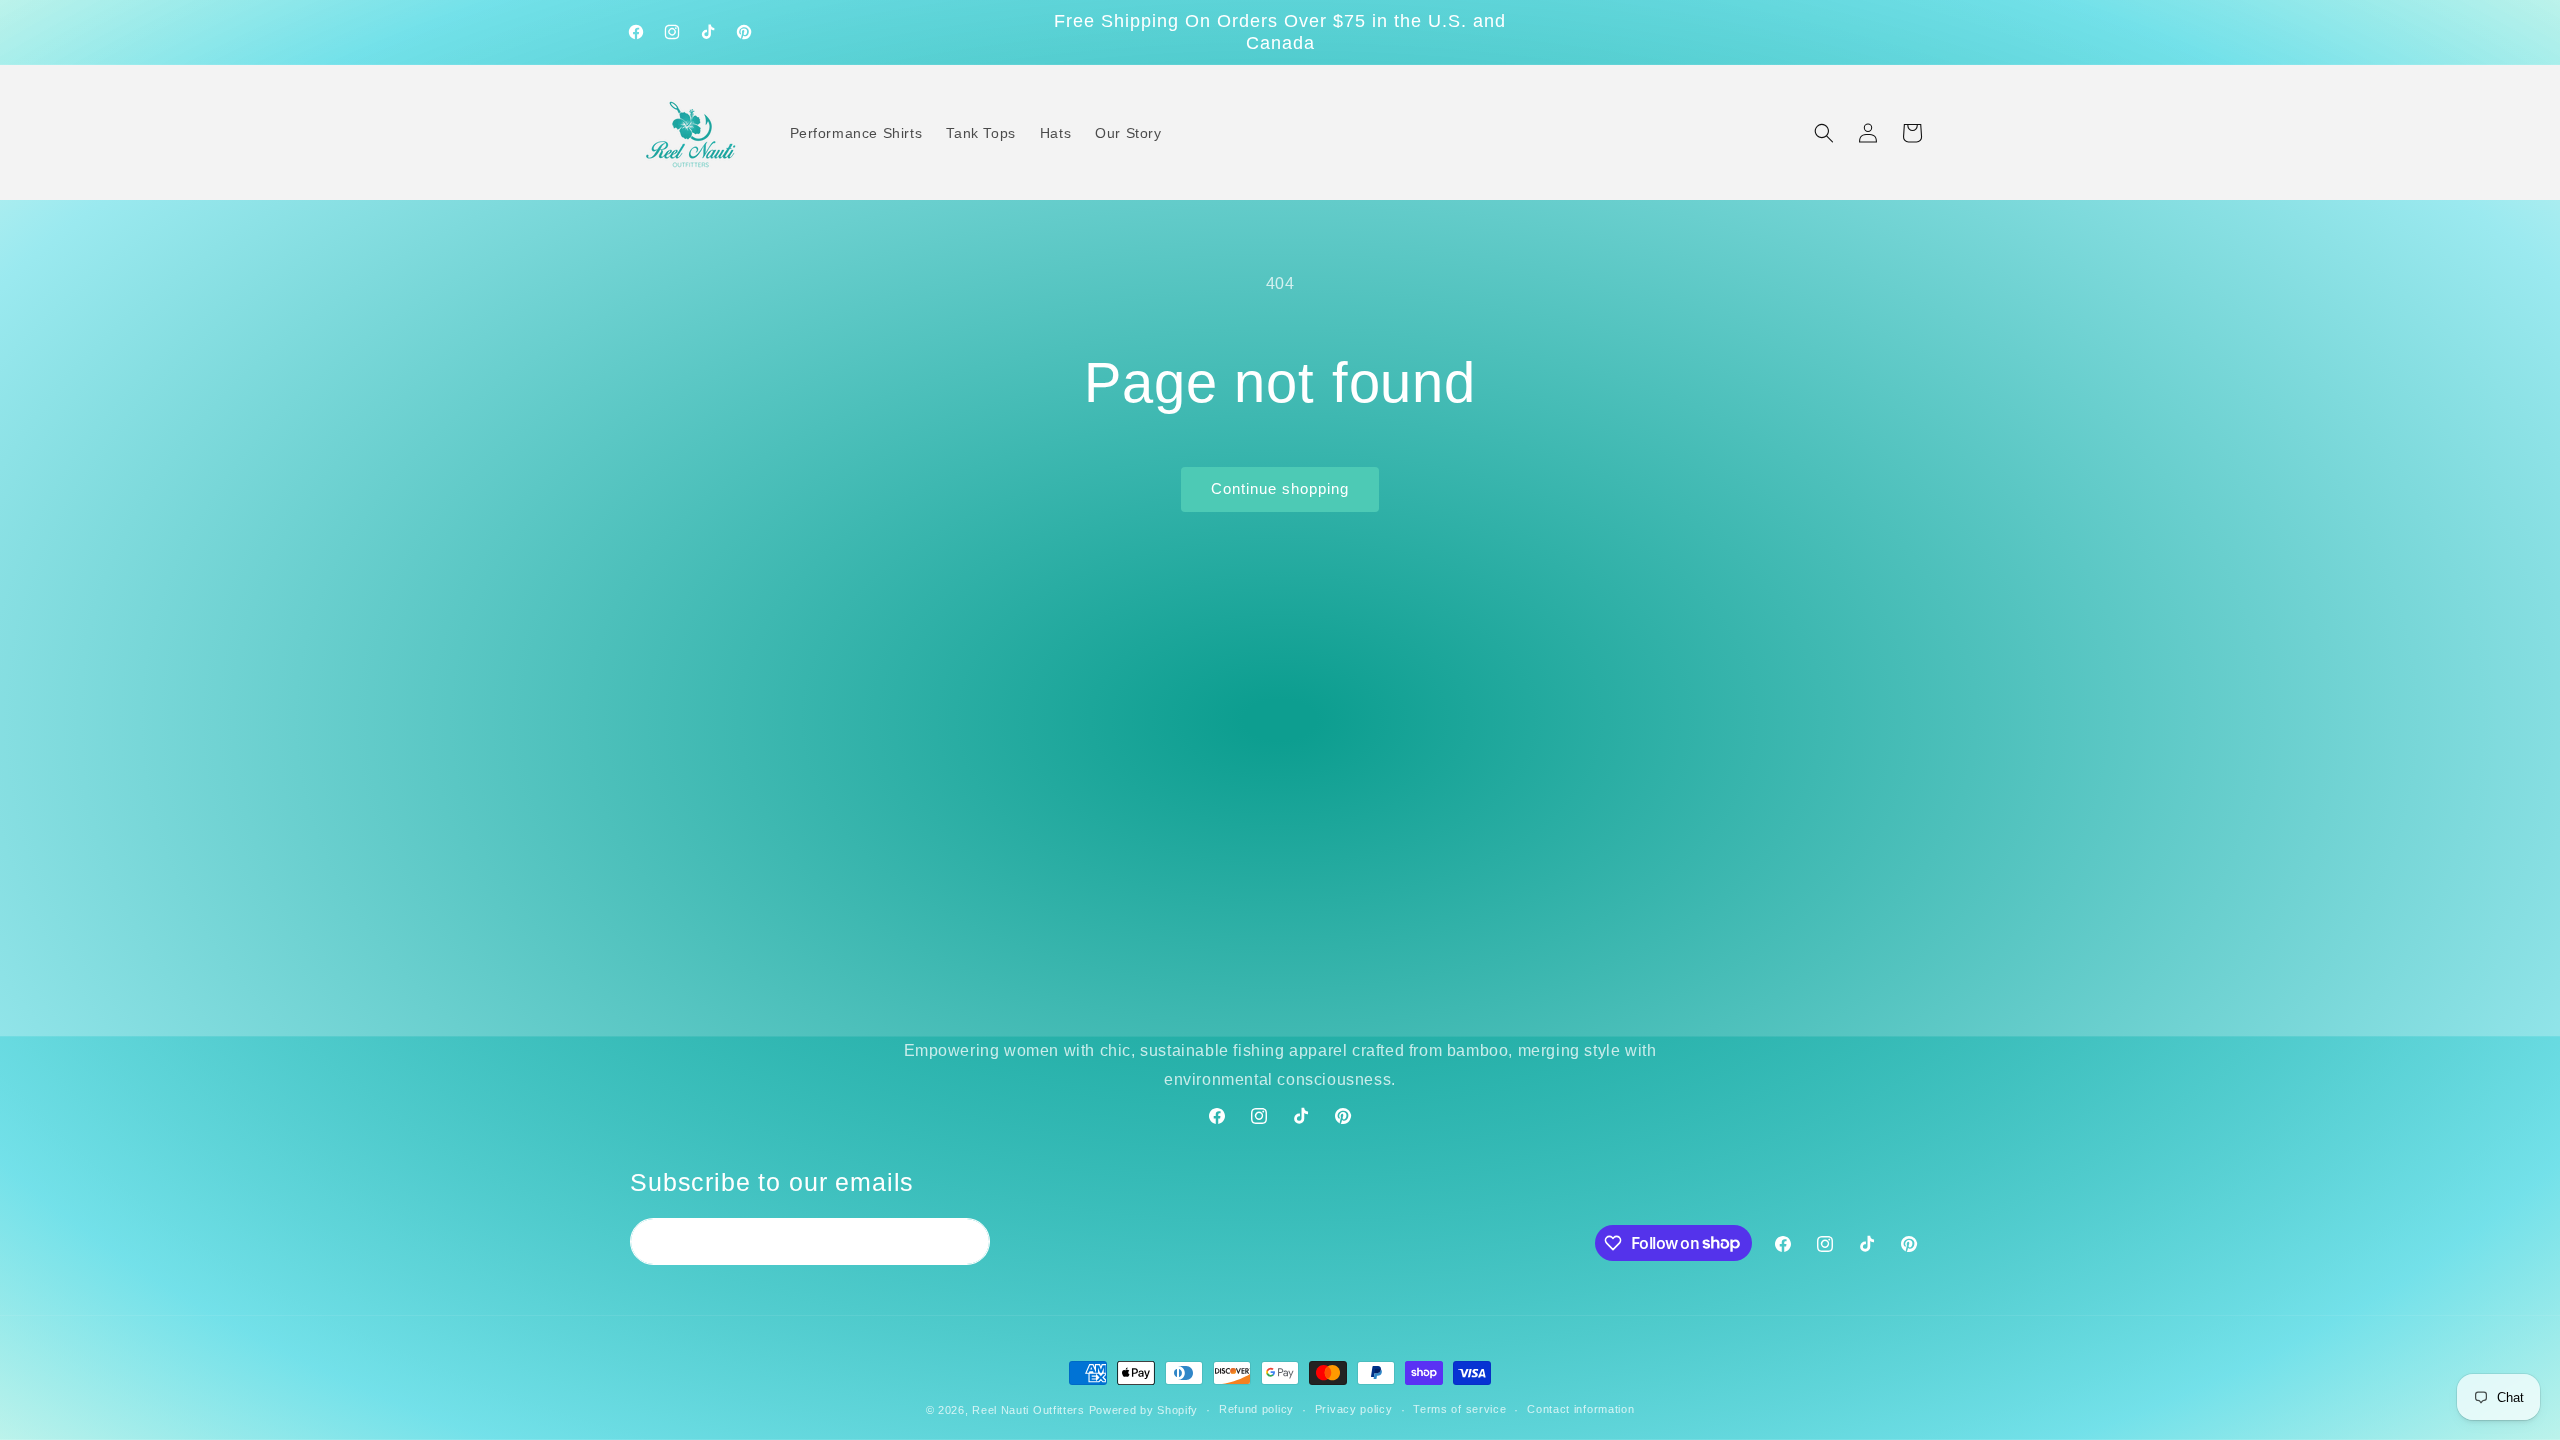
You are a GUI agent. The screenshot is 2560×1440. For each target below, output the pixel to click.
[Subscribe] (967, 1241)
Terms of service (1459, 1409)
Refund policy (1256, 1409)
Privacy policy (1354, 1409)
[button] (1824, 133)
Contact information (1580, 1409)
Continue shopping (1280, 488)
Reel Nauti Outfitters (1028, 1410)
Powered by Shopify (1144, 1410)
